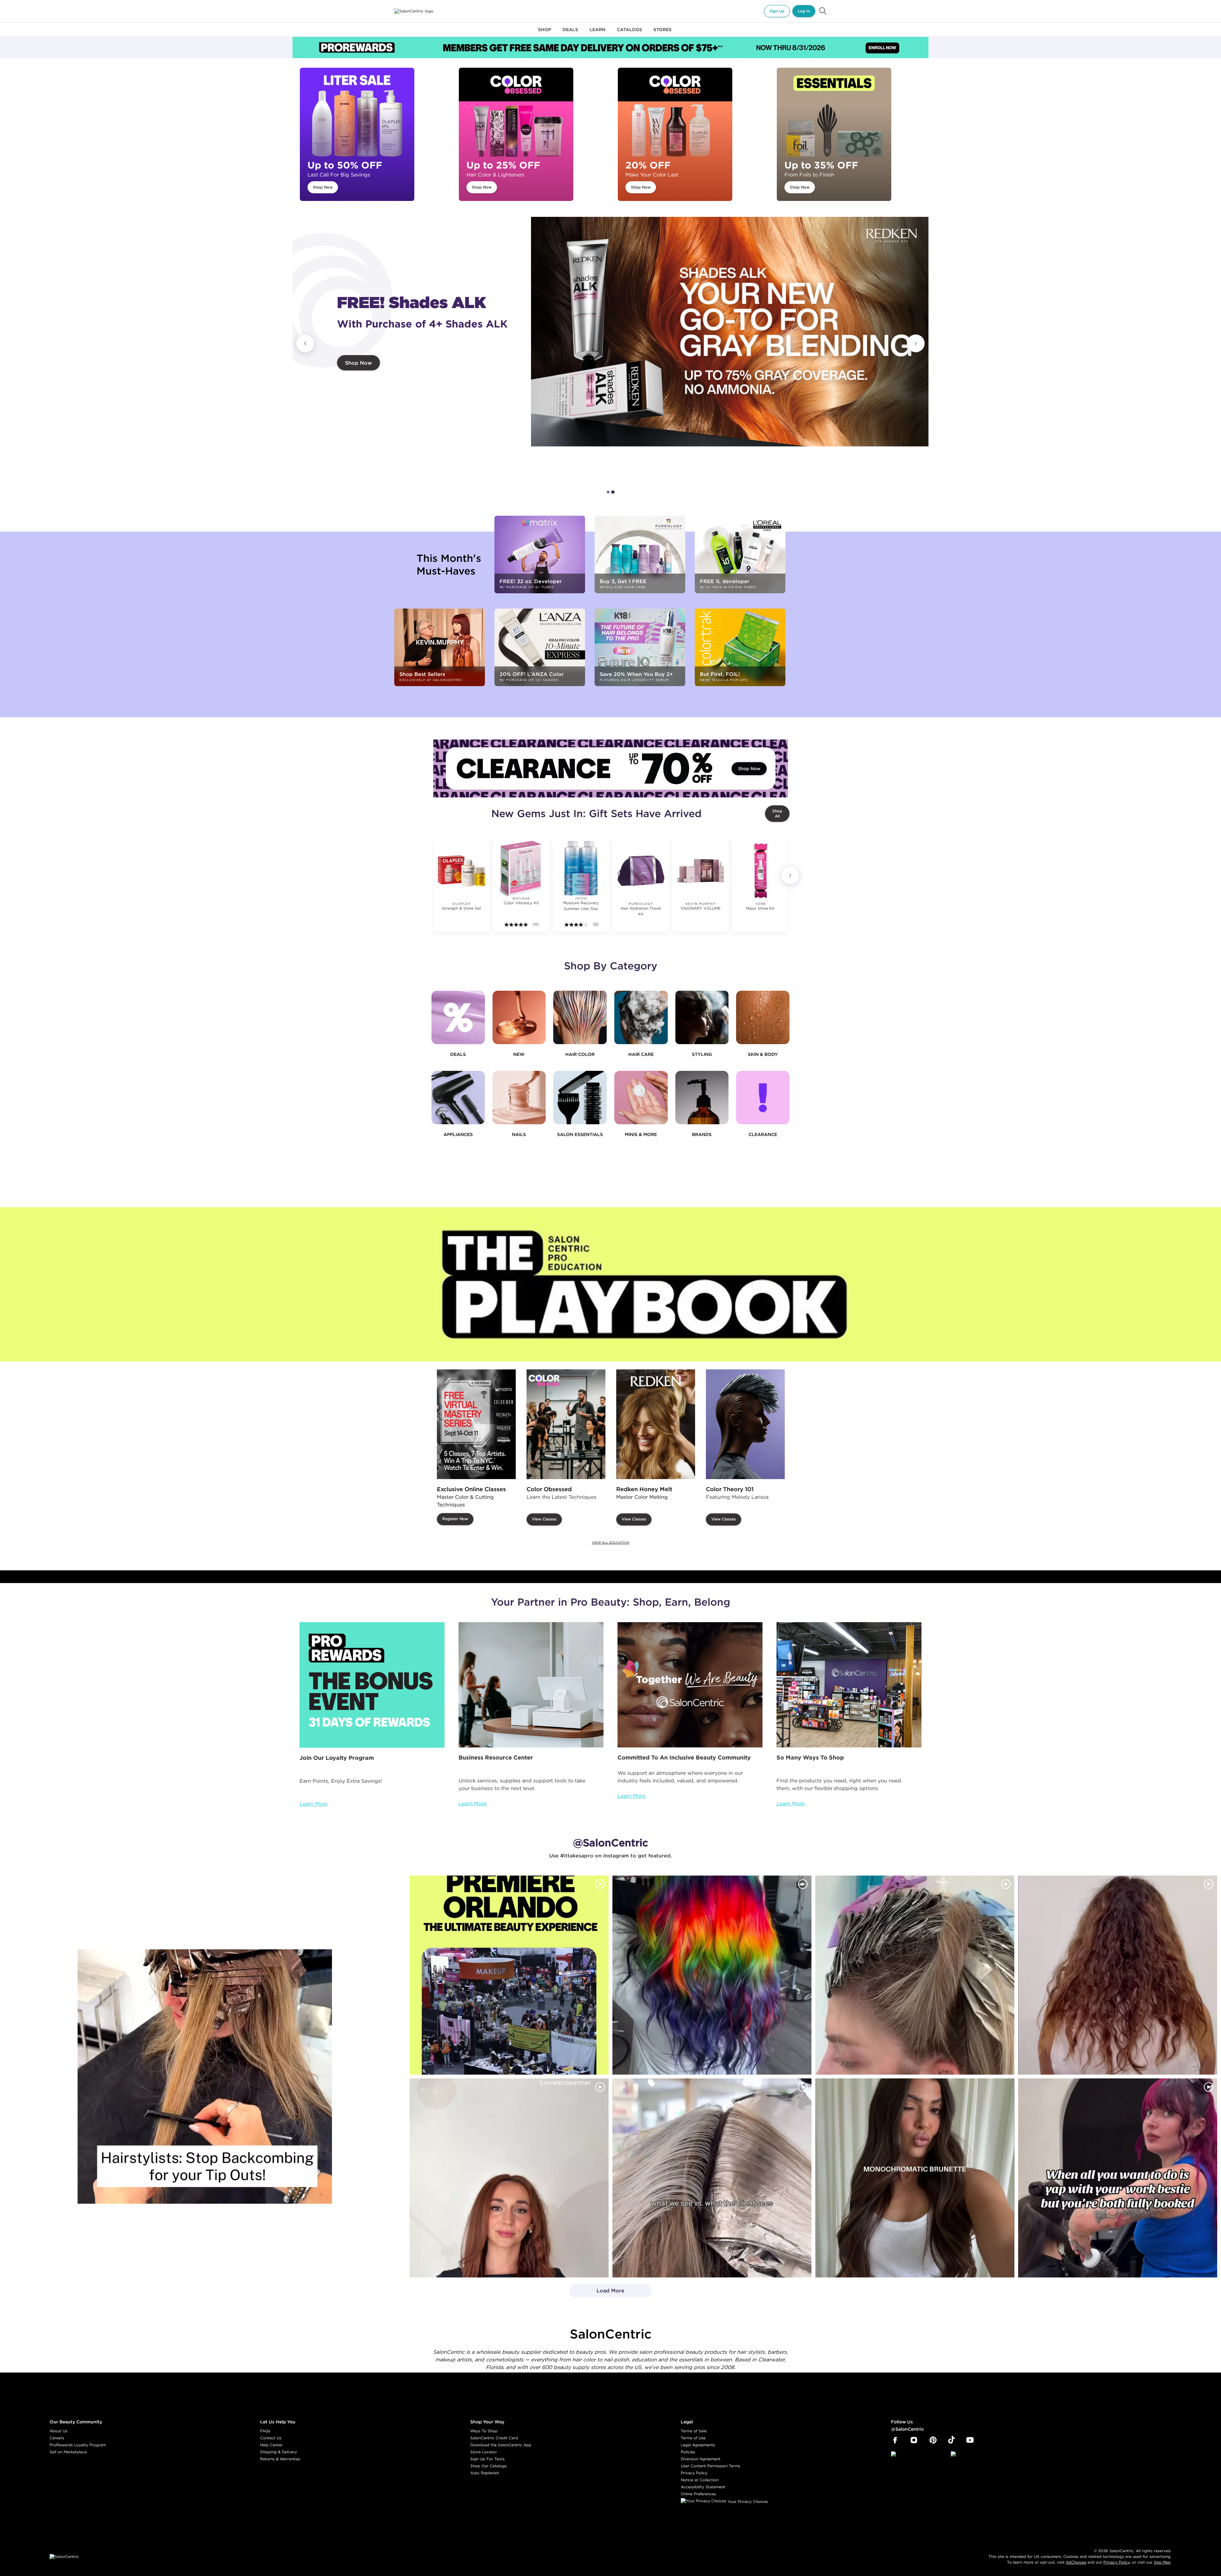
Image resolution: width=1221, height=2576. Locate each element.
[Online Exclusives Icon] (702, 1098)
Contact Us (271, 2438)
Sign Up (777, 11)
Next (916, 343)
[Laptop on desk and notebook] (531, 1685)
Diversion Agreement (701, 2459)
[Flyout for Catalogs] (629, 33)
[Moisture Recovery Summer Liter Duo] (581, 868)
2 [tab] (613, 492)
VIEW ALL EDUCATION (610, 1543)
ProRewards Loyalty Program (78, 2445)
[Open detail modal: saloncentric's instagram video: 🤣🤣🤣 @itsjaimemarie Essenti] (712, 2178)
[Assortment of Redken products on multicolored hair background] (730, 332)
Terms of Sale (694, 2431)
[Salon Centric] (414, 11)
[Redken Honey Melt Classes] (656, 1424)
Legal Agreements (698, 2445)
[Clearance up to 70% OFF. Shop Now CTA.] (610, 768)
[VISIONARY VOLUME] (700, 871)
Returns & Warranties (280, 2459)
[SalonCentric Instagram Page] (914, 2440)
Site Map (1162, 2562)
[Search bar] (823, 11)
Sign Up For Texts (487, 2459)
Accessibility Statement (703, 2487)
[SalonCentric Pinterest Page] (933, 2440)
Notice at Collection (700, 2480)
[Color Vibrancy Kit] (521, 868)
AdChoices (1076, 2562)
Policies (688, 2452)
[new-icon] (519, 1017)
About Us (59, 2431)
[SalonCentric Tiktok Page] (952, 2440)
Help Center (271, 2445)
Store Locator (484, 2452)
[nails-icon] (519, 1098)
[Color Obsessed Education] (566, 1424)
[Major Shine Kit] (760, 871)
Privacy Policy (694, 2473)
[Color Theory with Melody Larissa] (745, 1424)
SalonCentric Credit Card (494, 2438)
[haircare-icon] (641, 1017)
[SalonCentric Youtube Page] (970, 2440)
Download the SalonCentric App (501, 2445)
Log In (804, 11)
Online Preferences (698, 2494)
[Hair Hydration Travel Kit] (641, 871)
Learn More (314, 1804)
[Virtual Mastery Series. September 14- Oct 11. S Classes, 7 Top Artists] (476, 1424)
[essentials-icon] (580, 1098)
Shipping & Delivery (279, 2452)
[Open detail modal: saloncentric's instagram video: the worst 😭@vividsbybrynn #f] (1118, 2178)
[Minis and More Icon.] (641, 1098)
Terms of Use (693, 2438)
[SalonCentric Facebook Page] (895, 2440)
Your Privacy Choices (747, 2501)
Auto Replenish (485, 2473)
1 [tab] (608, 492)
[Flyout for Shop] (545, 33)
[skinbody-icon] (763, 1017)
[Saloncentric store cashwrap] (849, 1685)
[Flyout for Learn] (597, 33)
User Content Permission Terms (711, 2466)
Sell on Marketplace (68, 2452)
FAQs (265, 2431)
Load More (597, 2292)
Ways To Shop (484, 2431)
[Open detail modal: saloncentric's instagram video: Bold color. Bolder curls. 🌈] (712, 1975)
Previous (305, 343)
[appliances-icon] (458, 1098)
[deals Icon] (458, 1017)
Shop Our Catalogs (488, 2466)
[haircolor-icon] (580, 1017)
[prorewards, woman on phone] (372, 1685)
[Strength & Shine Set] (461, 871)
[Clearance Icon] (763, 1098)
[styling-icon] (702, 1017)
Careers (57, 2438)
